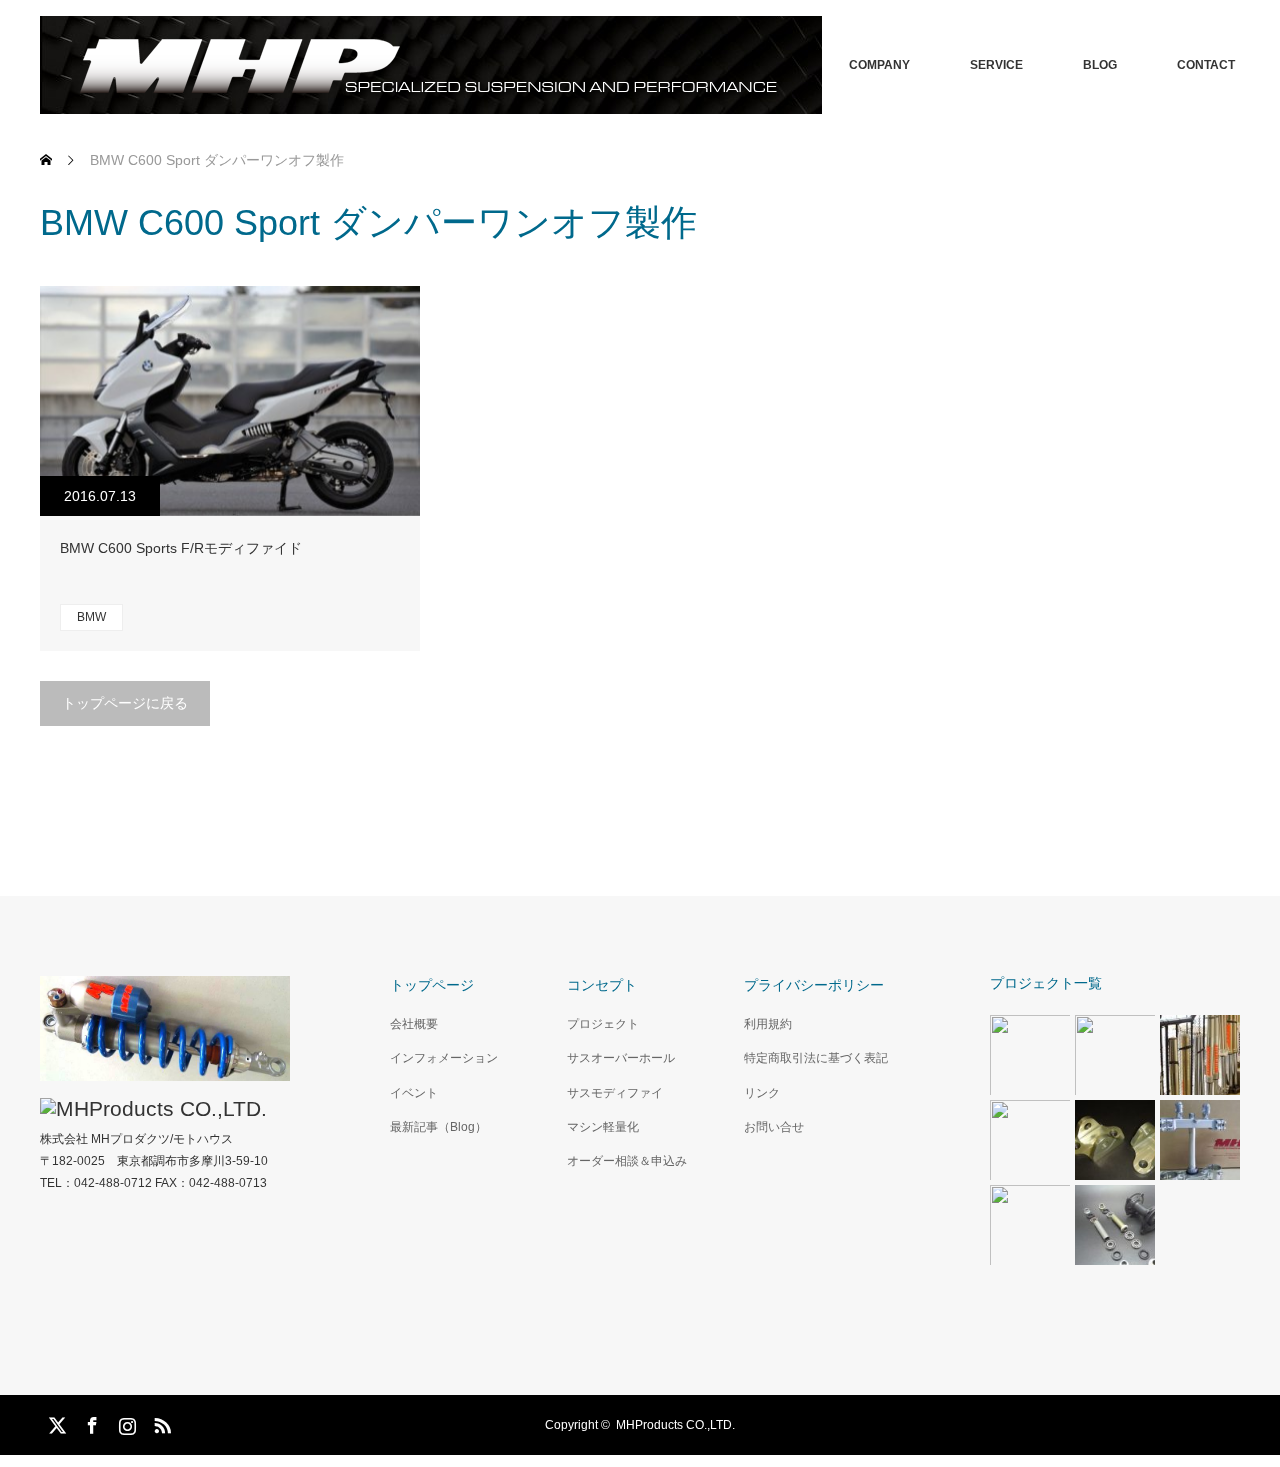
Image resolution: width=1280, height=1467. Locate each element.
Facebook (90, 1422)
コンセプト (602, 985)
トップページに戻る (125, 703)
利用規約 (768, 1024)
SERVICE (996, 65)
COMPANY (879, 65)
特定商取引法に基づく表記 (816, 1058)
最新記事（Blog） (438, 1127)
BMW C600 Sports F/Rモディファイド (181, 548)
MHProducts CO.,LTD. (675, 1425)
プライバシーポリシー (814, 985)
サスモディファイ (615, 1093)
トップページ (432, 985)
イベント (414, 1093)
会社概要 (414, 1024)
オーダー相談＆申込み (627, 1161)
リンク (762, 1093)
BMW (91, 617)
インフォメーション (444, 1058)
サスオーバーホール (621, 1058)
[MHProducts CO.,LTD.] (431, 65)
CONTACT (1206, 65)
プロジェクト (603, 1024)
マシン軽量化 (603, 1127)
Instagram (125, 1422)
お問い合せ (774, 1127)
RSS (160, 1422)
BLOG (1100, 65)
